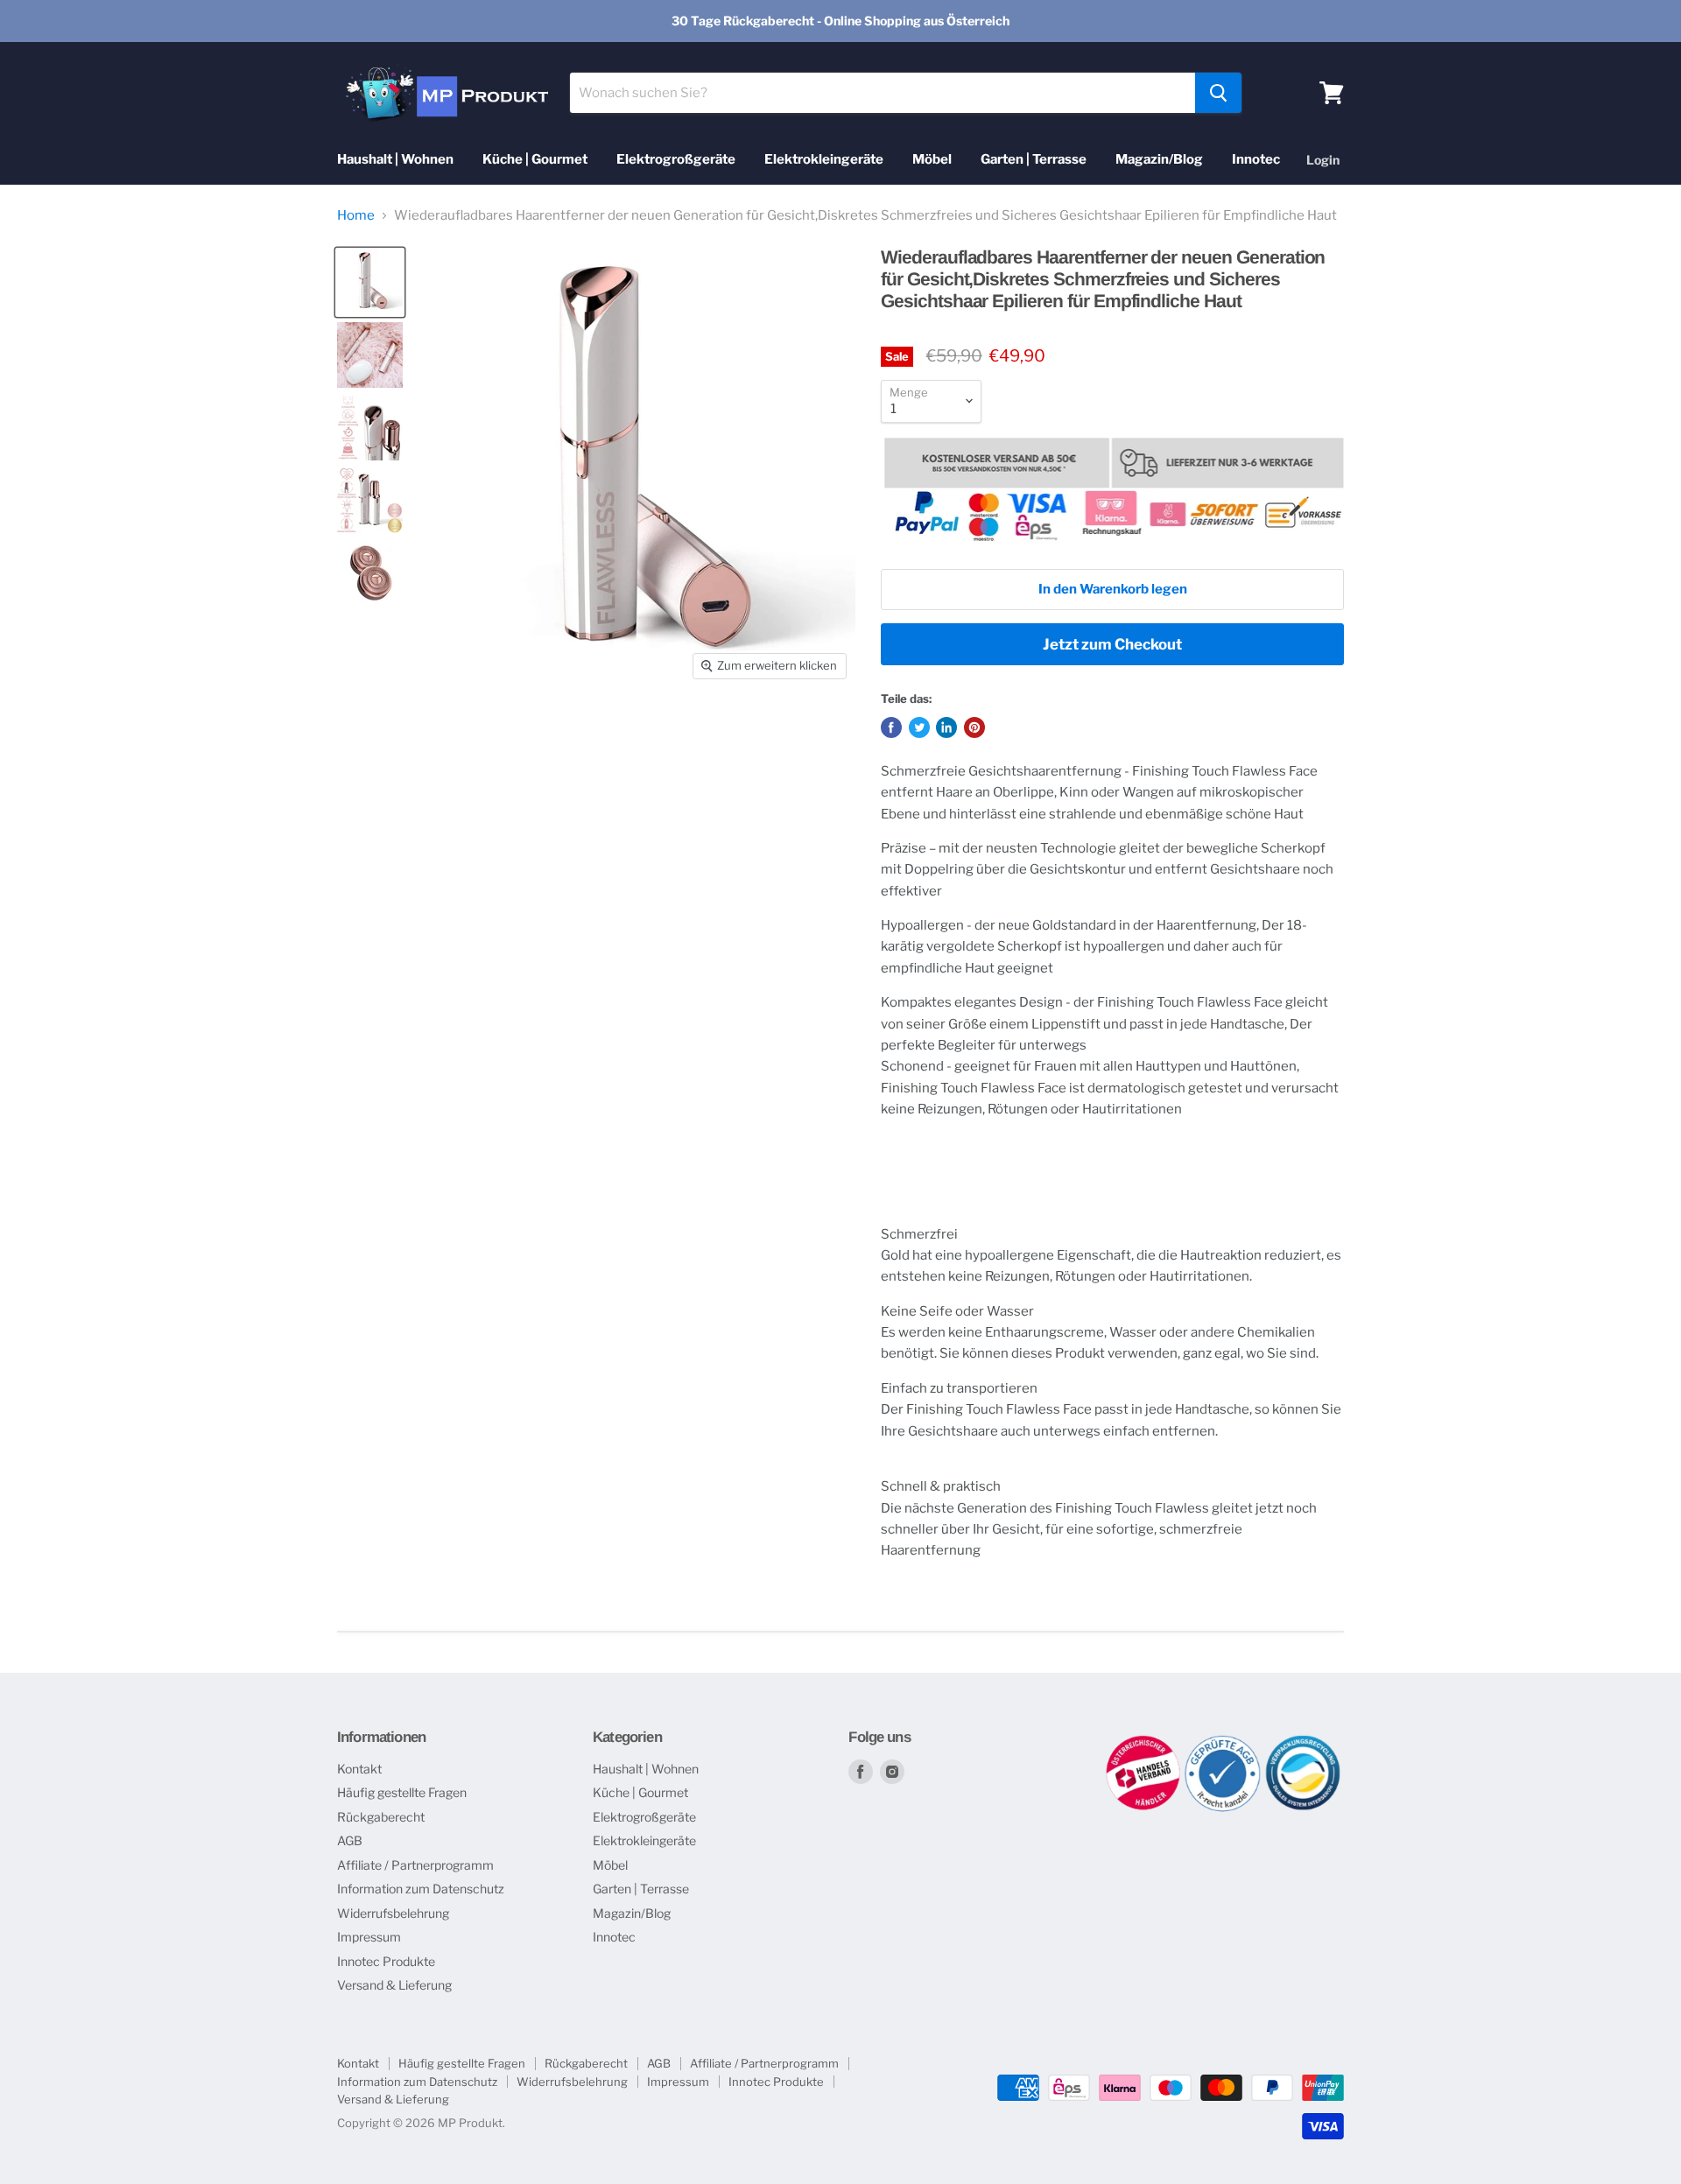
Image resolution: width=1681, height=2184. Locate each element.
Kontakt (359, 1769)
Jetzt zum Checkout (1112, 644)
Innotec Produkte (386, 1961)
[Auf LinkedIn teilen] (946, 727)
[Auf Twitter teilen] (919, 727)
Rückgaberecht (381, 1817)
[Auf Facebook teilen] (891, 727)
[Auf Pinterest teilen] (974, 727)
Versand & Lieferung (394, 1985)
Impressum (369, 1937)
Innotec (1256, 159)
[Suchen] (1218, 93)
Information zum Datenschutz (421, 1889)
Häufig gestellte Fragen (402, 1792)
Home (356, 216)
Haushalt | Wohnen (395, 159)
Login (1323, 160)
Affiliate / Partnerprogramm (415, 1865)
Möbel (932, 159)
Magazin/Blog (1159, 159)
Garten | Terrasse (1034, 159)
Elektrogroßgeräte (676, 159)
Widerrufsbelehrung (393, 1913)
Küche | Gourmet (535, 159)
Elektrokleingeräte (824, 159)
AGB (350, 1840)
